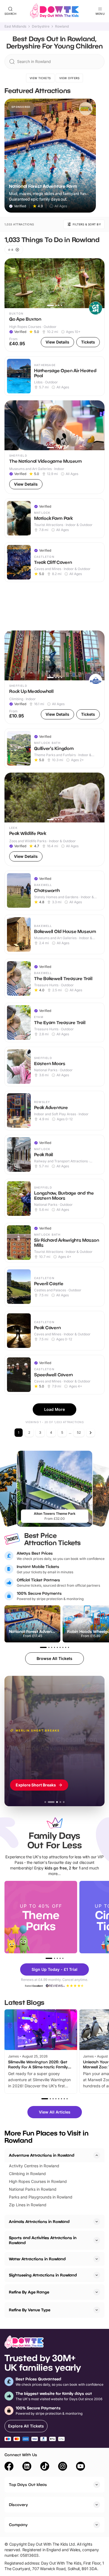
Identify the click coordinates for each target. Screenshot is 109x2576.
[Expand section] (97, 2222)
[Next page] (91, 1433)
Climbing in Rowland (27, 2174)
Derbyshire (41, 26)
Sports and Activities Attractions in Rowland (43, 2240)
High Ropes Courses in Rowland (38, 2181)
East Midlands (15, 26)
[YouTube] (80, 2467)
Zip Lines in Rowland (28, 2205)
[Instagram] (63, 2467)
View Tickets (40, 78)
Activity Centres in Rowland (34, 2166)
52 (79, 1432)
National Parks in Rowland (33, 2189)
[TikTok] (45, 2467)
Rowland (62, 26)
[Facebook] (9, 2467)
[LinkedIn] (27, 2467)
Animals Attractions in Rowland (39, 2221)
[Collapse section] (97, 2155)
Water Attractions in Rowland (37, 2259)
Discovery (18, 2505)
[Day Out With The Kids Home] (54, 11)
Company (18, 2525)
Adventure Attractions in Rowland (42, 2155)
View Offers (69, 78)
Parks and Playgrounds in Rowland (41, 2197)
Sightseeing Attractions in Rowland (43, 2275)
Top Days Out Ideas (28, 2484)
